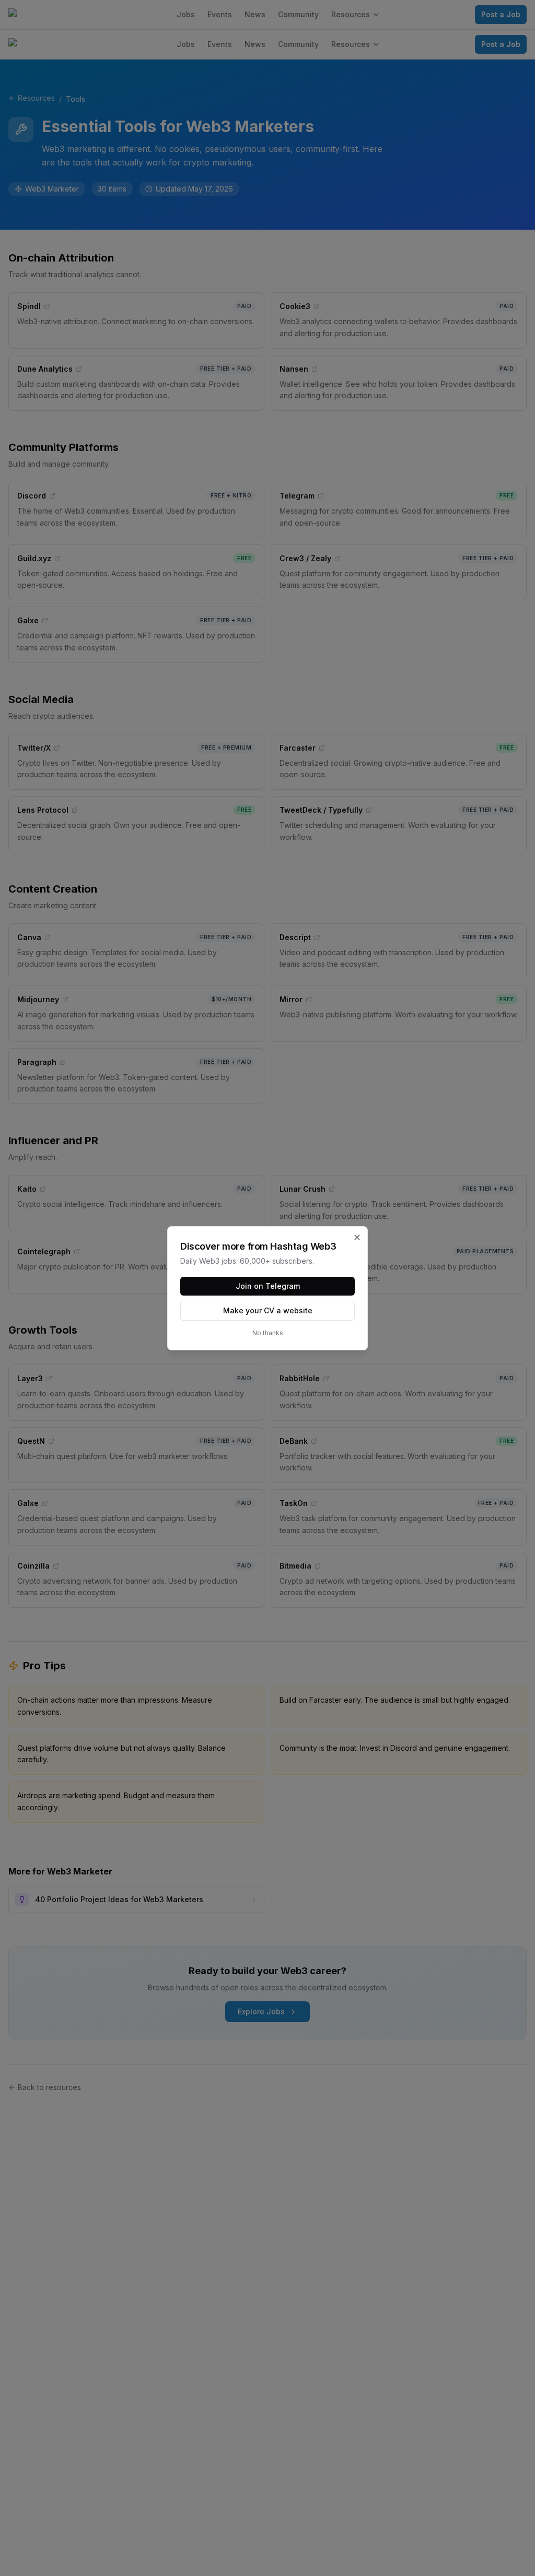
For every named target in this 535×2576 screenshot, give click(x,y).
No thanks (268, 1333)
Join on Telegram (268, 1286)
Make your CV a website (268, 1310)
